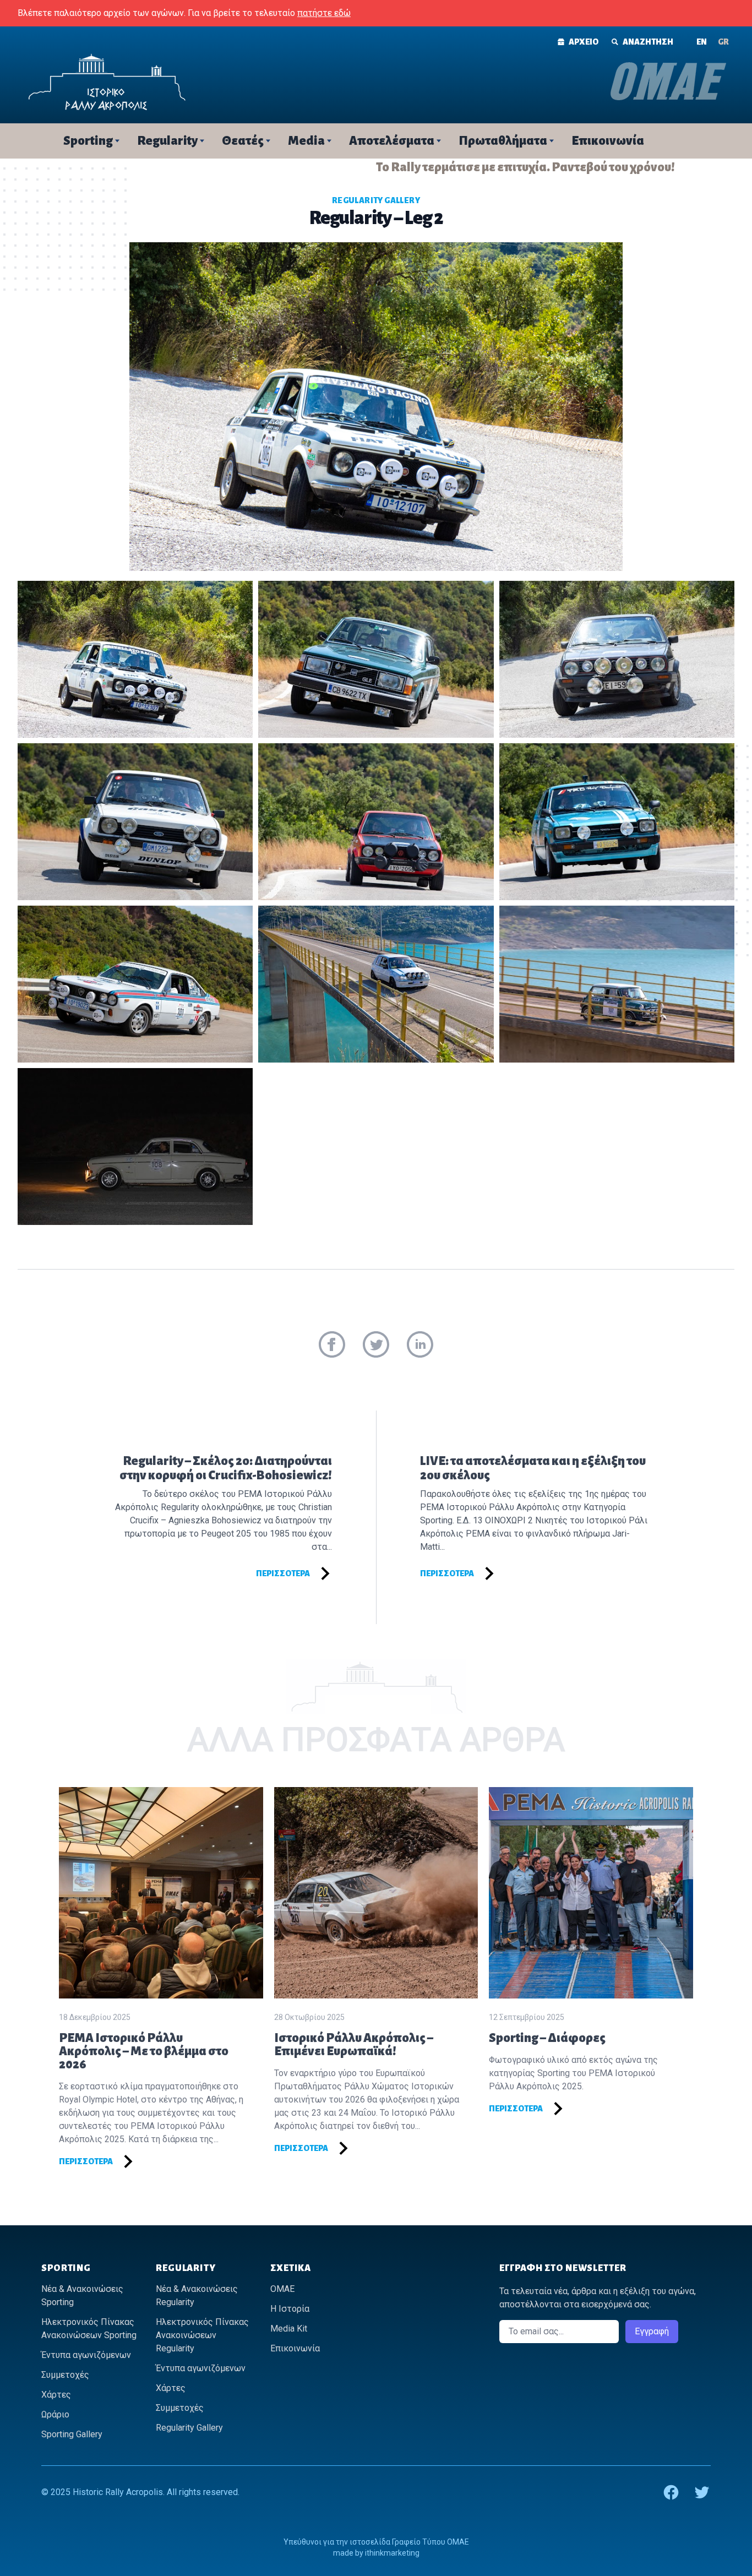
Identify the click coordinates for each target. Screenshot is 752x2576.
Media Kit (289, 2329)
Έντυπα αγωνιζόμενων (86, 2355)
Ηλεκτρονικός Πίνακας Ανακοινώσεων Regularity (202, 2335)
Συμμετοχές (65, 2375)
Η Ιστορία (290, 2309)
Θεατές (243, 141)
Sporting (88, 141)
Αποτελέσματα (392, 141)
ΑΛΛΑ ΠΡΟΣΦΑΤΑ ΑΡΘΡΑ (376, 1739)
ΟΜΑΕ (282, 2289)
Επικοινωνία (608, 141)
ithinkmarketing (392, 2553)
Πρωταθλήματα (503, 141)
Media (306, 141)
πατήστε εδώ (324, 13)
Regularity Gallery (376, 200)
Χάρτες (56, 2395)
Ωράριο (55, 2414)
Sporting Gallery (72, 2434)
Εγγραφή (652, 2331)
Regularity (167, 141)
